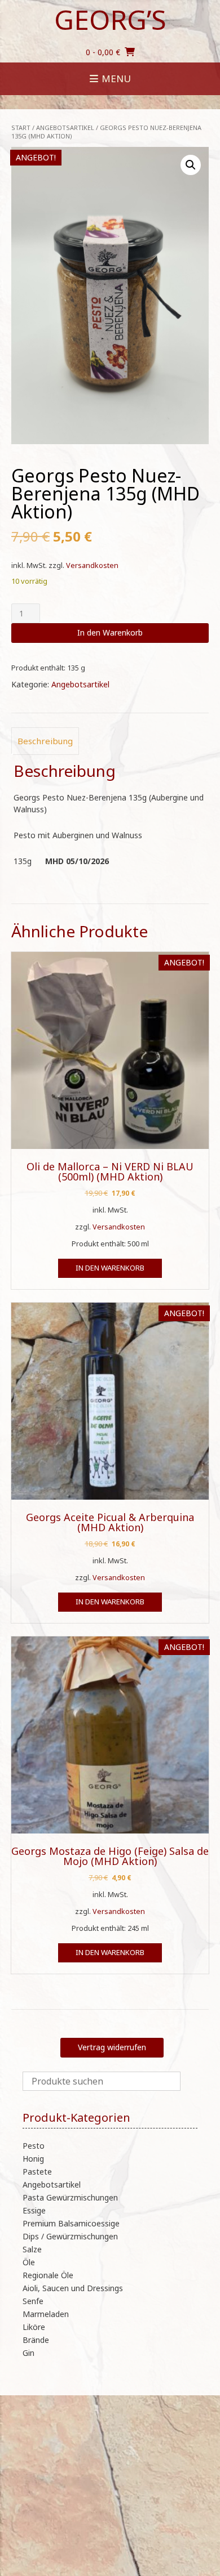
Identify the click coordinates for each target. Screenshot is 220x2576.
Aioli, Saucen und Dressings (73, 2288)
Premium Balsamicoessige (71, 2223)
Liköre (34, 2327)
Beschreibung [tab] (45, 741)
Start (21, 128)
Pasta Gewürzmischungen (70, 2197)
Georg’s (110, 20)
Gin (28, 2353)
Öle (29, 2262)
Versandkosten (92, 565)
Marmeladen (46, 2314)
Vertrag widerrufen (112, 2047)
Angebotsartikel (65, 128)
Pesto (34, 2146)
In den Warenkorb (110, 632)
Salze (32, 2249)
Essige (34, 2210)
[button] (191, 165)
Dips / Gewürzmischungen (70, 2236)
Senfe (33, 2301)
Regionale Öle (48, 2275)
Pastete (37, 2172)
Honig (33, 2159)
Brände (36, 2340)
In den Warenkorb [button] (110, 1268)
